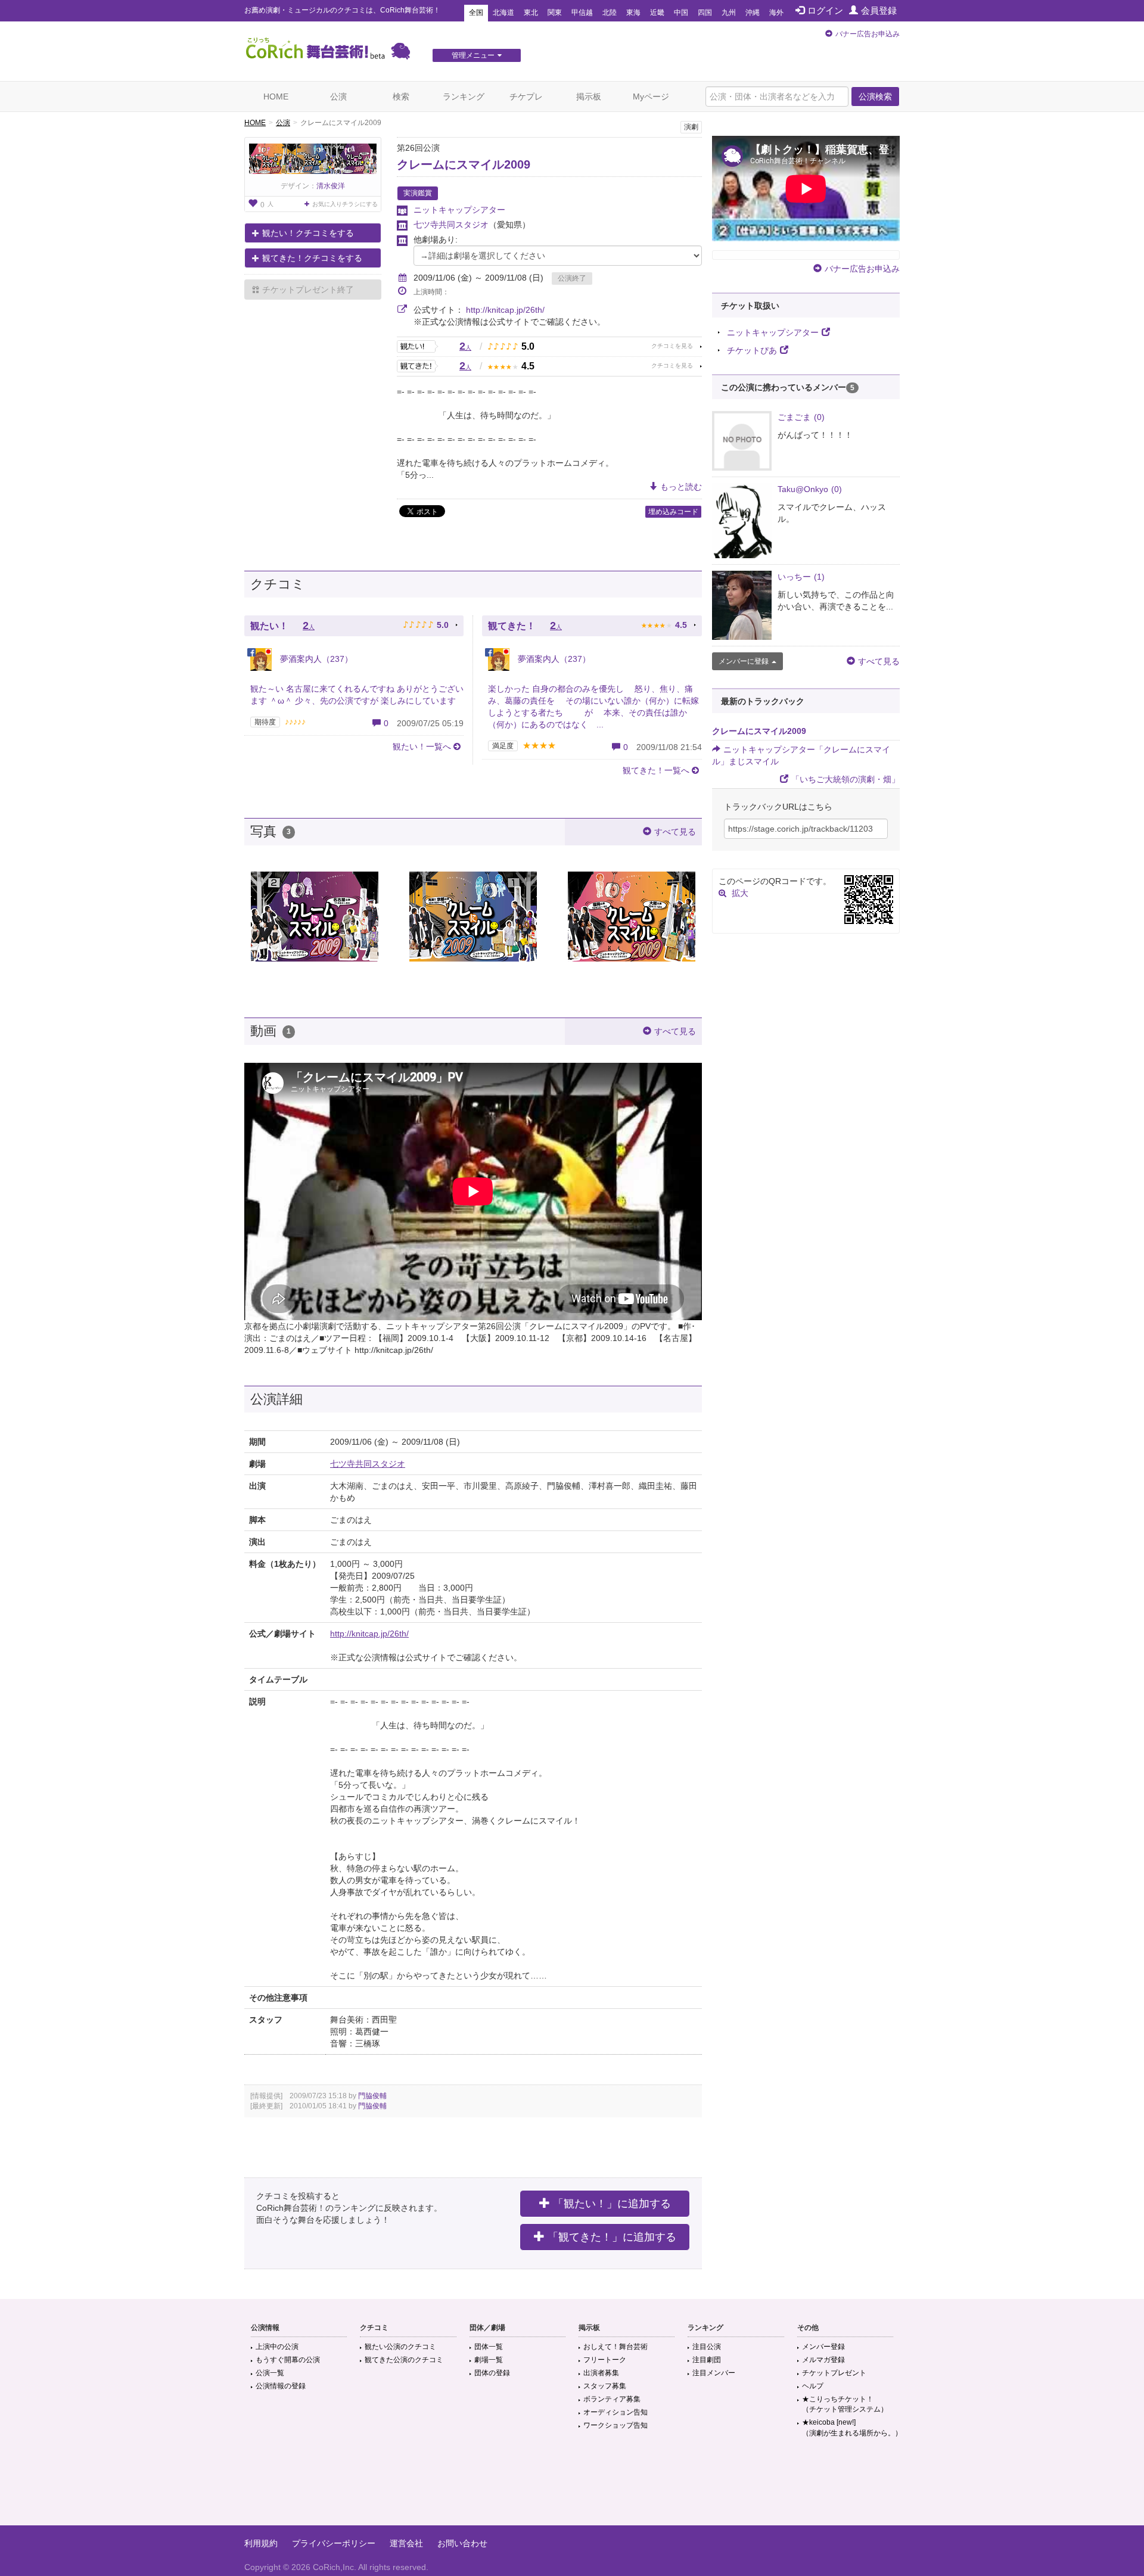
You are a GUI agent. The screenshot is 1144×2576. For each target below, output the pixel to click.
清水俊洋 (331, 186)
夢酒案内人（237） (315, 659)
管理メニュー (473, 55)
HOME (276, 97)
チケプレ (526, 97)
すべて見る (675, 832)
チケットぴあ (752, 350)
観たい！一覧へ (422, 746)
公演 (338, 97)
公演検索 (875, 97)
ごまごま (801, 417)
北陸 (610, 13)
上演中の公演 (277, 2347)
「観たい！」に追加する (612, 2204)
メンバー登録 (823, 2347)
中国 (681, 13)
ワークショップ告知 (615, 2425)
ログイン (825, 10)
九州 (729, 13)
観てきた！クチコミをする (312, 258)
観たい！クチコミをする (308, 233)
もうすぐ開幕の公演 (288, 2360)
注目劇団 (707, 2360)
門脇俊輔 (372, 2096)
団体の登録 (492, 2373)
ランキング (464, 97)
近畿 (657, 13)
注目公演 (707, 2347)
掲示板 (589, 97)
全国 (476, 13)
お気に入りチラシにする (345, 204)
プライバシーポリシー (334, 2543)
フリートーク (605, 2360)
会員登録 (879, 10)
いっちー (801, 577)
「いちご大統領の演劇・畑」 (845, 779)
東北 (531, 13)
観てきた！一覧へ (656, 770)
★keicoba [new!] (852, 2427)
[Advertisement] (572, 2487)
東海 (633, 13)
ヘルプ (813, 2386)
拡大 (740, 893)
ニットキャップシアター (459, 210)
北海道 (503, 13)
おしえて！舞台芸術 (615, 2347)
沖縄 (753, 13)
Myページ (651, 97)
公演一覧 (270, 2373)
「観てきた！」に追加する (612, 2237)
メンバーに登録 (744, 661)
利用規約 (261, 2543)
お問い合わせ (462, 2543)
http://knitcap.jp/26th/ (505, 310)
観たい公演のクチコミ (400, 2347)
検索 (401, 97)
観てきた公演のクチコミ (404, 2360)
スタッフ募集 (605, 2386)
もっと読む (681, 487)
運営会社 (406, 2543)
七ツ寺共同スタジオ (451, 225)
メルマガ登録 (823, 2360)
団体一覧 (489, 2347)
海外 (776, 13)
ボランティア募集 (612, 2399)
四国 (705, 13)
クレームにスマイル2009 (464, 164)
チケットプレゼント (834, 2373)
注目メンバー (714, 2373)
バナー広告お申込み (868, 34)
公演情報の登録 (281, 2386)
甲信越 (582, 13)
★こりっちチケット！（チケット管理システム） (845, 2404)
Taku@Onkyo (810, 489)
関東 (555, 13)
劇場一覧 (489, 2360)
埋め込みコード (673, 512)
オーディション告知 (615, 2412)
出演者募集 (601, 2373)
